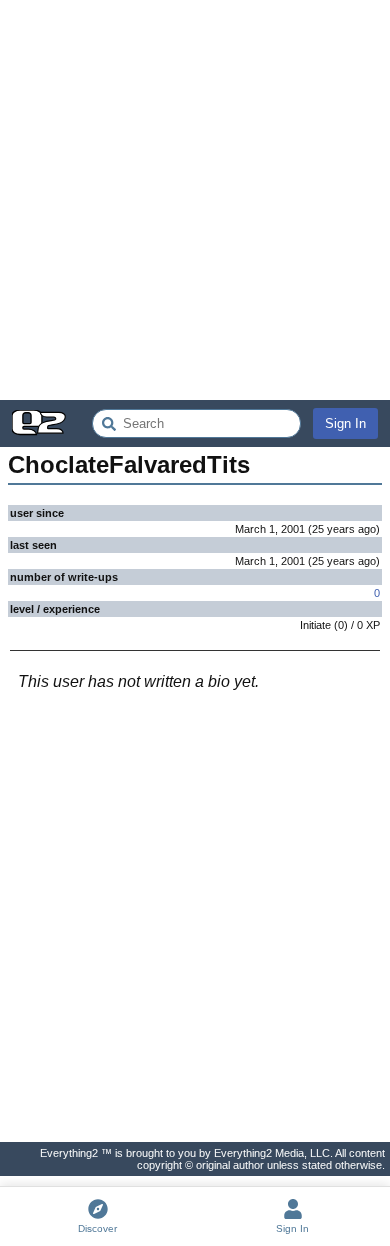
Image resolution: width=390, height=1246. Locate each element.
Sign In (345, 423)
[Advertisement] (195, 200)
